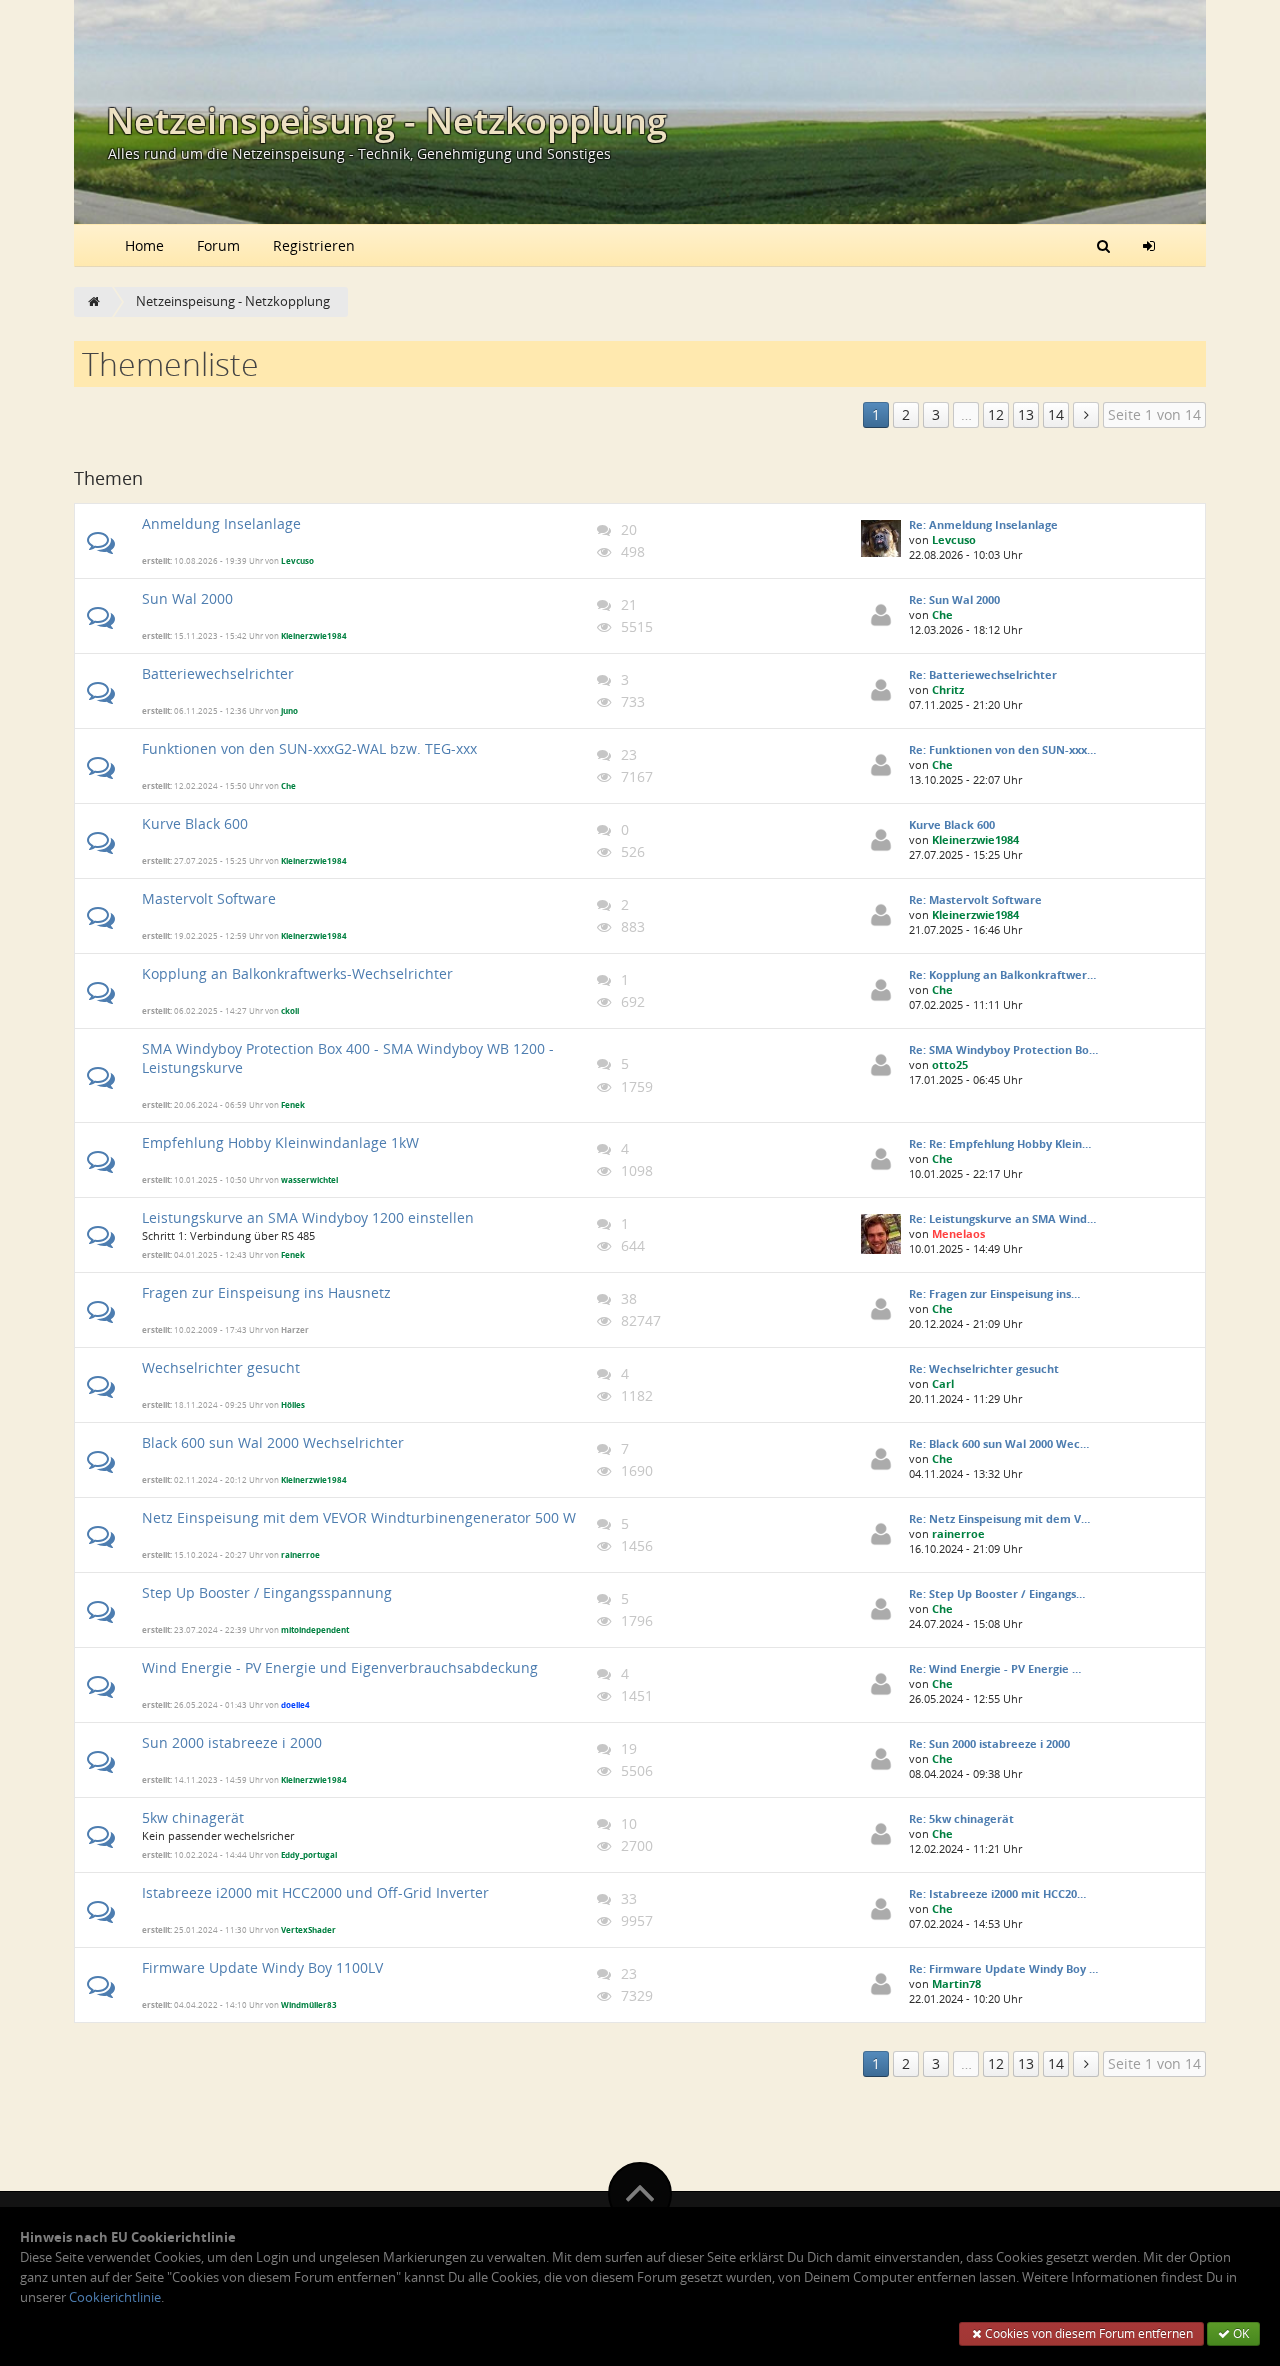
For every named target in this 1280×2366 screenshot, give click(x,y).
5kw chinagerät (193, 1817)
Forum (218, 245)
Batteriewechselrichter (218, 673)
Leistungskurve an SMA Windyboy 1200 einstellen (308, 1217)
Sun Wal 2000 (187, 598)
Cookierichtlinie (115, 2297)
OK (1239, 2333)
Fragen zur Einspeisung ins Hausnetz (266, 1292)
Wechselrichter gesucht (221, 1367)
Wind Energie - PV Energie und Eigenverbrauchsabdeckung (340, 1667)
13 (1026, 414)
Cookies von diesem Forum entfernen (1087, 2333)
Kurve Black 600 (195, 823)
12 (996, 414)
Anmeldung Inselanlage (221, 523)
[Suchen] (1103, 245)
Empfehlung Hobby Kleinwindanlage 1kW (280, 1142)
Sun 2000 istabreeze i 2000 (232, 1742)
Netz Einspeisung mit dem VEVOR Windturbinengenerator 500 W (359, 1517)
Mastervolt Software (209, 898)
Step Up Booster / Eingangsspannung (267, 1592)
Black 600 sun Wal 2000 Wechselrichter (273, 1442)
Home (144, 245)
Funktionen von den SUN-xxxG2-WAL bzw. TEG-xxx (309, 748)
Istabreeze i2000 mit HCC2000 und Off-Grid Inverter (315, 1892)
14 (1056, 414)
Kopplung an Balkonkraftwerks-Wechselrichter (297, 973)
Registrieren (314, 245)
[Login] (1149, 245)
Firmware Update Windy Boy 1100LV (262, 1967)
